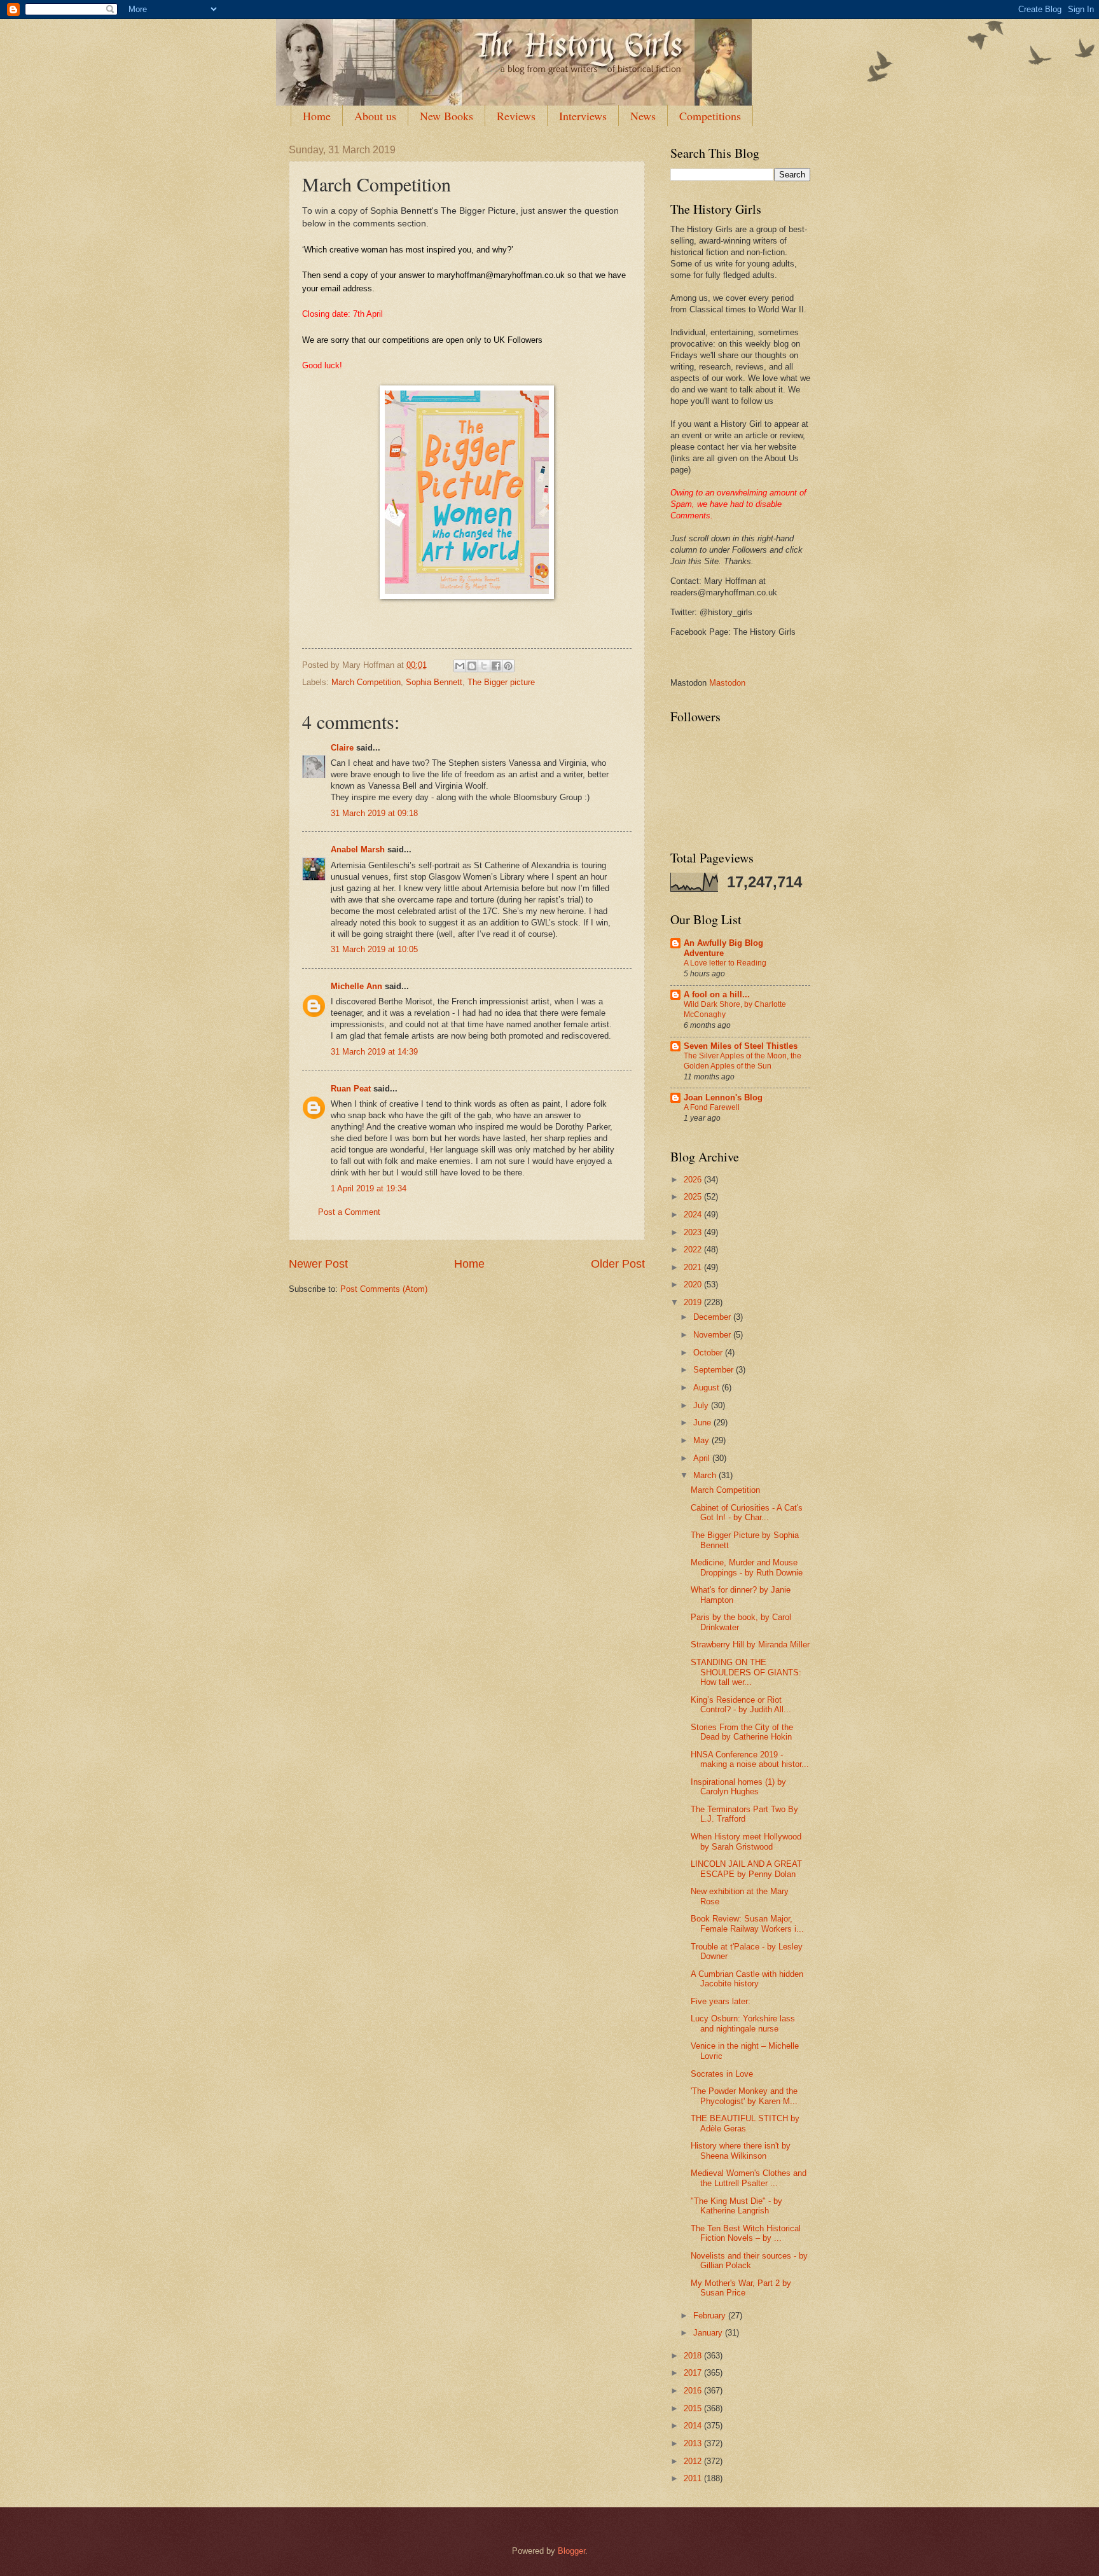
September (715, 1370)
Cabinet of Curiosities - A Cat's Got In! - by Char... (747, 1513)
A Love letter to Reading (725, 963)
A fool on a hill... (717, 994)
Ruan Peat (351, 1089)
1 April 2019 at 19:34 (369, 1188)
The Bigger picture (501, 682)
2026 (694, 1180)
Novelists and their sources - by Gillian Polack (749, 2261)
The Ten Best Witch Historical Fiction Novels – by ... (746, 2233)
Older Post (618, 1264)
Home (317, 116)
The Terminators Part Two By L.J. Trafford (744, 1814)
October (709, 1353)
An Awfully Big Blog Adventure (723, 948)
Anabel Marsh (358, 849)
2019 (694, 1302)
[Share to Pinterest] (508, 666)
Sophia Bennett (434, 682)
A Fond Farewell (712, 1107)
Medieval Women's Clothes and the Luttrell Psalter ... (749, 2178)
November (713, 1335)
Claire (342, 748)
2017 (694, 2373)
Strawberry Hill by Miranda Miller (750, 1645)
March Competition (366, 682)
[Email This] (460, 666)
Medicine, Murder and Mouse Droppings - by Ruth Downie (747, 1567)
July (702, 1405)
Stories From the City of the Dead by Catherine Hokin (742, 1732)
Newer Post (318, 1264)
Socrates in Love (722, 2074)
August (708, 1388)
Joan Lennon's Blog (723, 1098)
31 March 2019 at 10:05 (374, 949)
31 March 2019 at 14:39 (374, 1052)
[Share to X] (484, 666)
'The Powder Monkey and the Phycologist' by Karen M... (744, 2096)
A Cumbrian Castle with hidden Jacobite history (747, 1979)
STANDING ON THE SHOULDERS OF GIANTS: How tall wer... (746, 1672)
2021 (694, 1267)
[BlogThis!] (472, 666)
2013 (694, 2443)
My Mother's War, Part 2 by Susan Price (741, 2288)
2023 (694, 1232)
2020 (694, 1285)
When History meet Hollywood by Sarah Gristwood (746, 1841)
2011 (694, 2478)
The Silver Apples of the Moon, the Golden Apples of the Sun (743, 1061)
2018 (694, 2356)
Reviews (516, 116)
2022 (694, 1250)
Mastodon (727, 683)
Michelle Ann (356, 986)
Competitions (710, 116)
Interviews (583, 116)
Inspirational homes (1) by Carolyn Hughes (738, 1787)
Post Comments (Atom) (384, 1289)
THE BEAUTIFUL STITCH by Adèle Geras (745, 2123)
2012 (694, 2461)
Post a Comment (349, 1212)
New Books (446, 116)
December (713, 1317)
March (706, 1475)
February (711, 2316)
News (643, 116)
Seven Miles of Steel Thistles (741, 1046)
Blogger (571, 2551)
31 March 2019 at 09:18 (374, 813)
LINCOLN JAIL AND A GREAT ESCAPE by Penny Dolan (746, 1869)
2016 (694, 2391)
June (703, 1423)
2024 (694, 1215)
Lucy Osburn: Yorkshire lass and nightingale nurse (743, 2023)
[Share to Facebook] (496, 666)
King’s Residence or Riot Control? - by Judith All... (741, 1705)
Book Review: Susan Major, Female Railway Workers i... (747, 1923)
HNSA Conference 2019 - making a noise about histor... (750, 1759)
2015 (694, 2408)
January (709, 2333)
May (702, 1440)
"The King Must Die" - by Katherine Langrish (736, 2206)
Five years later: (721, 2001)
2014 (694, 2426)
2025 (694, 1197)
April (703, 1458)
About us (375, 116)
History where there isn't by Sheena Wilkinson (741, 2150)
